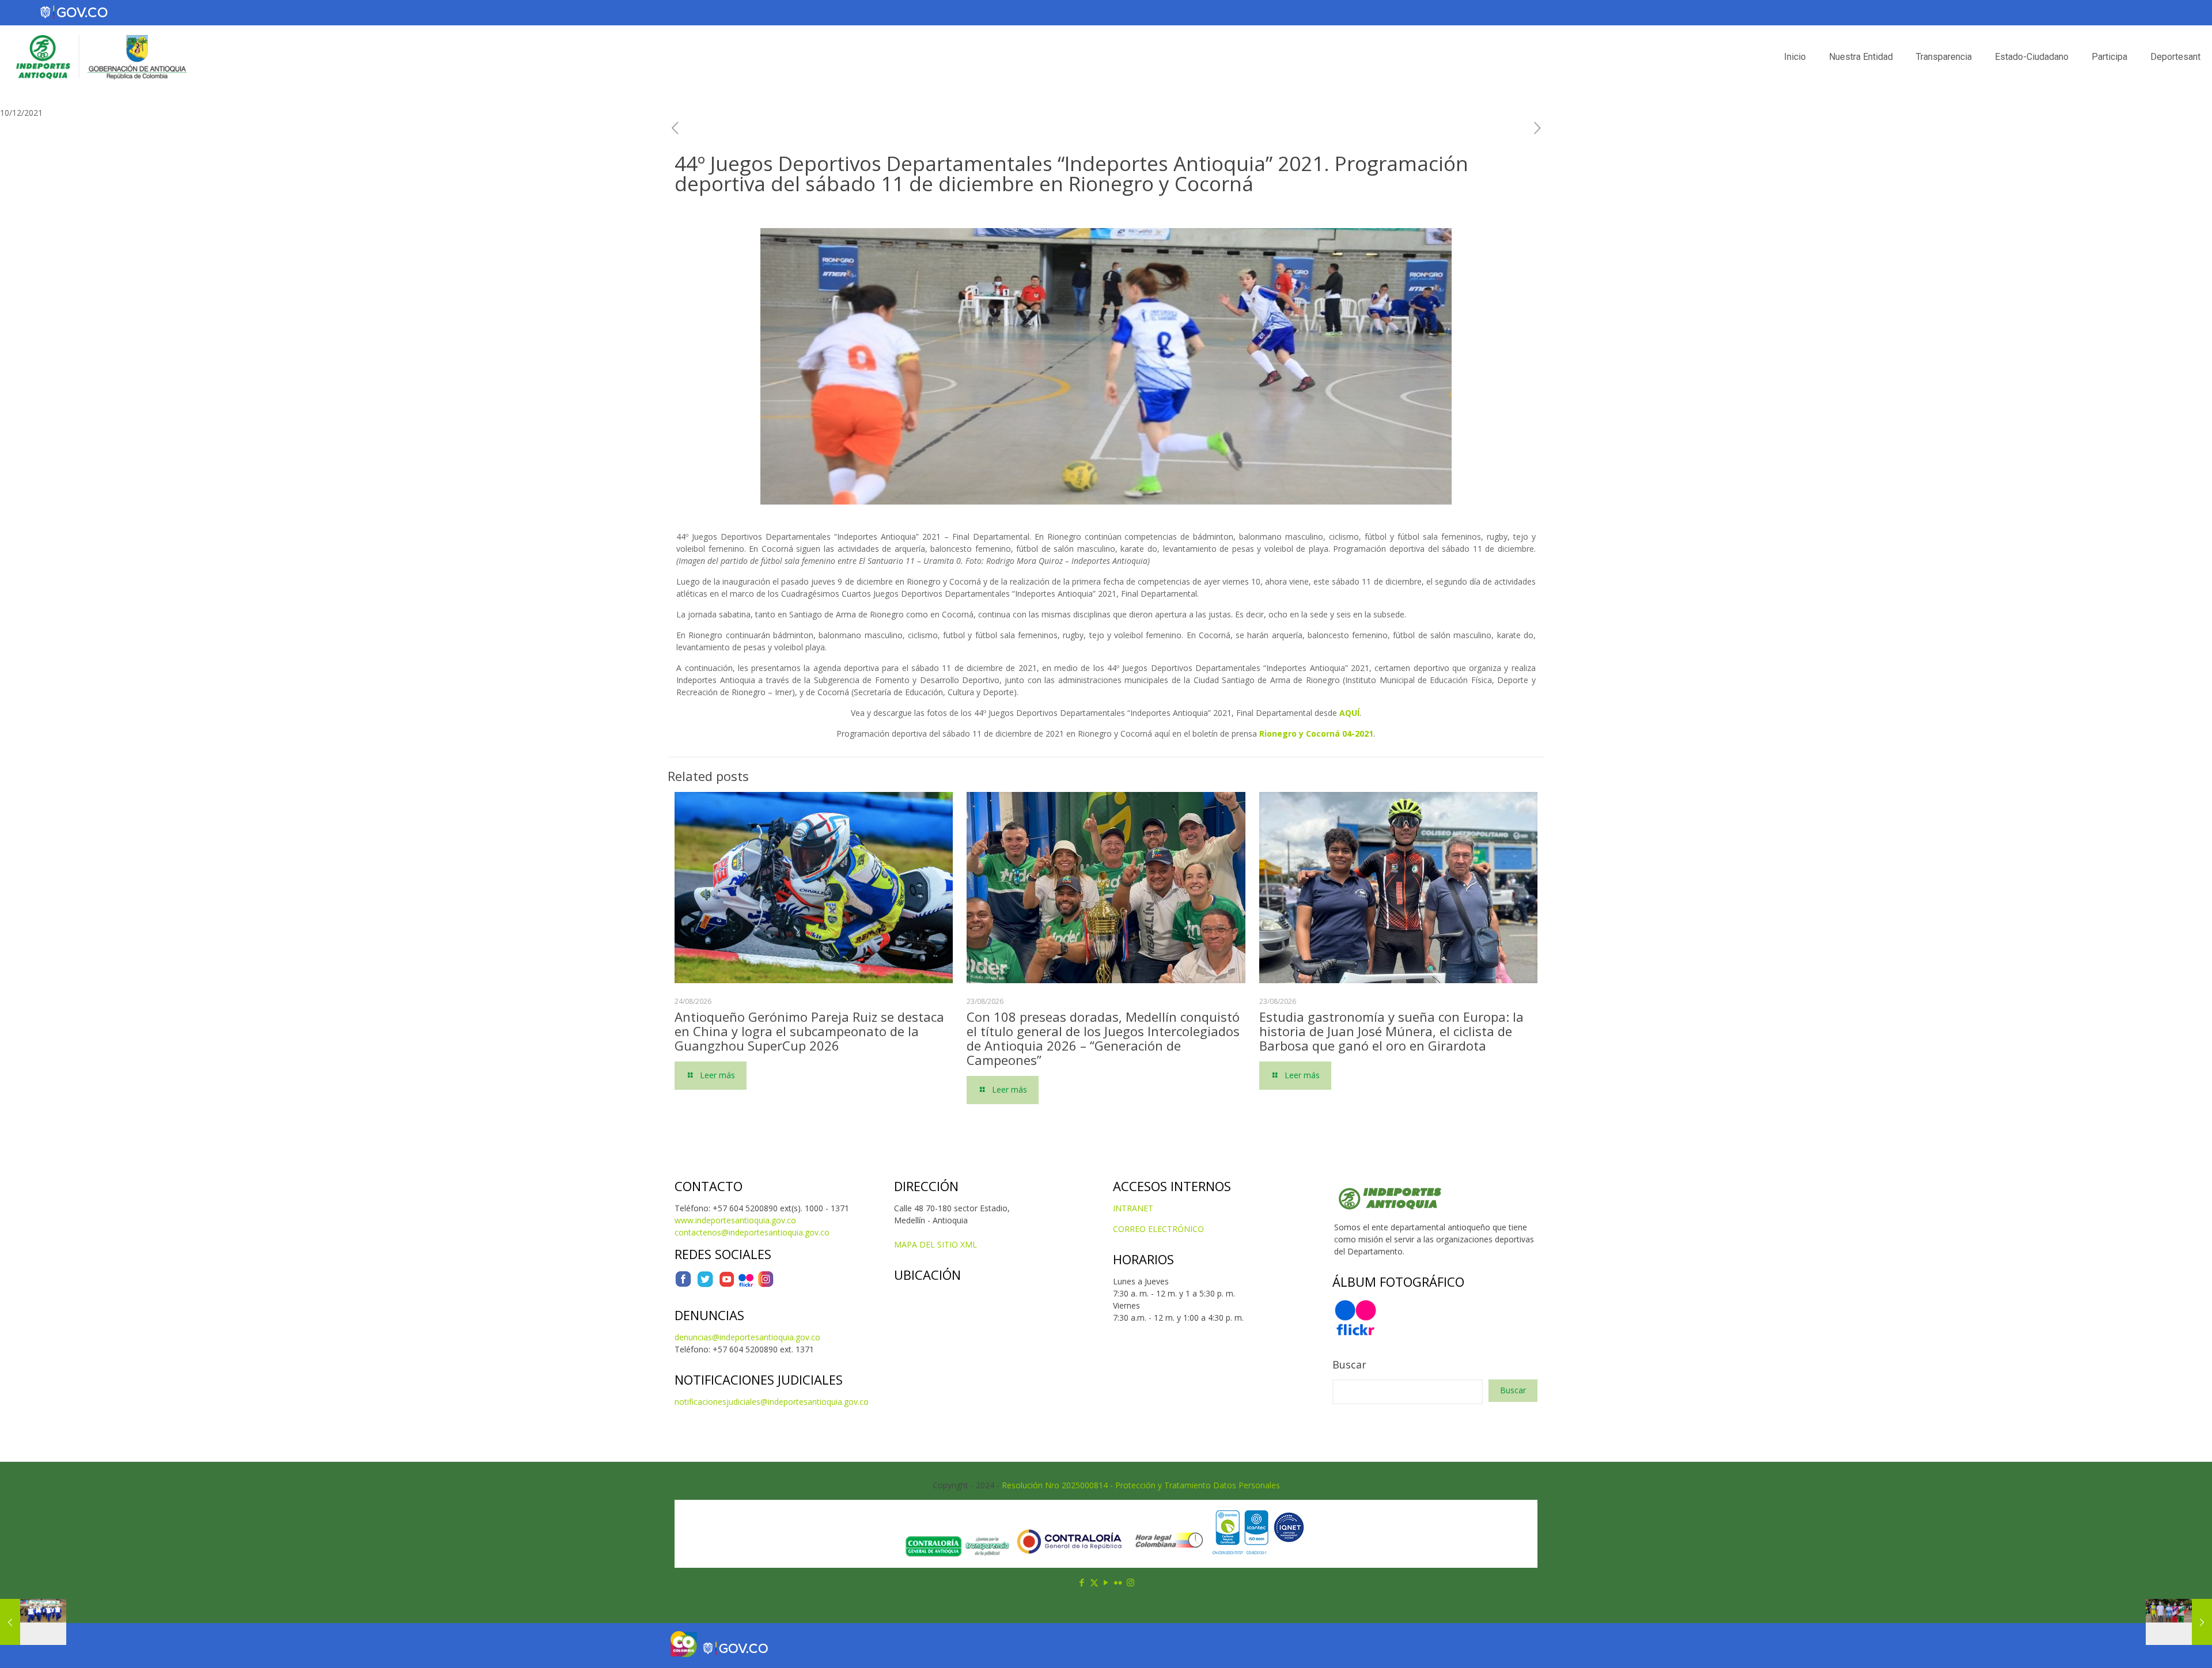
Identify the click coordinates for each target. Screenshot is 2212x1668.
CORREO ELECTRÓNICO (1158, 1229)
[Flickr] (746, 1285)
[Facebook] (683, 1285)
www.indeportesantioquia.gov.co (735, 1220)
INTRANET (1133, 1208)
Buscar (1349, 1364)
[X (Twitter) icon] (1094, 1582)
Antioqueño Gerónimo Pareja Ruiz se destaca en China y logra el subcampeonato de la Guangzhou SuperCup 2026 (809, 1031)
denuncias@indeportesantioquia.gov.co (747, 1337)
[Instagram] (766, 1285)
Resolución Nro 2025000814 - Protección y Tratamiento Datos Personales (1141, 1485)
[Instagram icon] (1130, 1582)
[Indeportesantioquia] (100, 57)
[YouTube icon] (1106, 1582)
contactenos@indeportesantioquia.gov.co (752, 1232)
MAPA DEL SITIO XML (935, 1244)
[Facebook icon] (1082, 1582)
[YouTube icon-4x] (727, 1285)
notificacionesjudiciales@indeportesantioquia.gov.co (772, 1402)
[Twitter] (705, 1285)
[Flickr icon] (1118, 1582)
